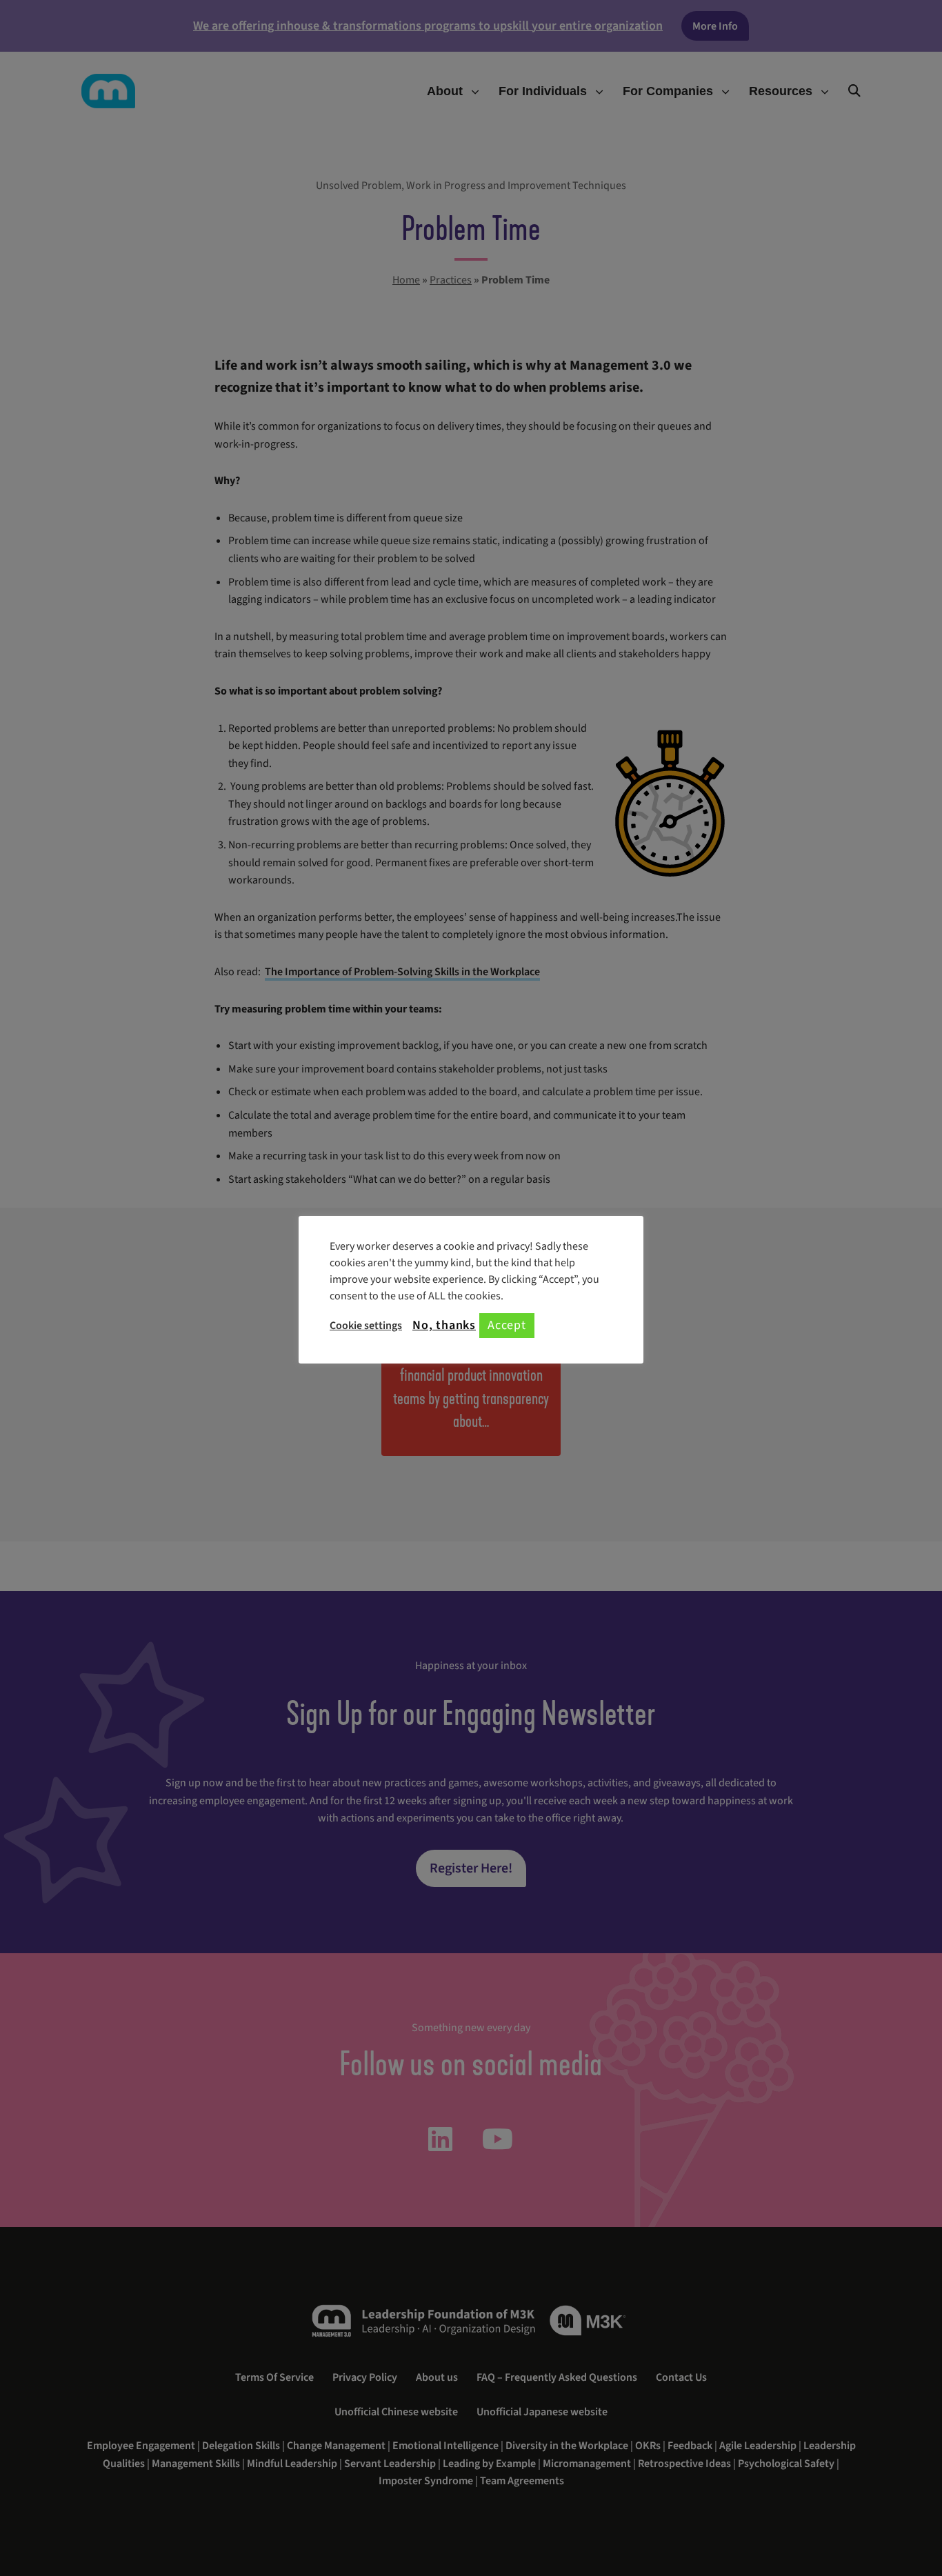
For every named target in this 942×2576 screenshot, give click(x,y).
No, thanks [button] (444, 1326)
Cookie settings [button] (366, 1326)
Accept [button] (507, 1325)
